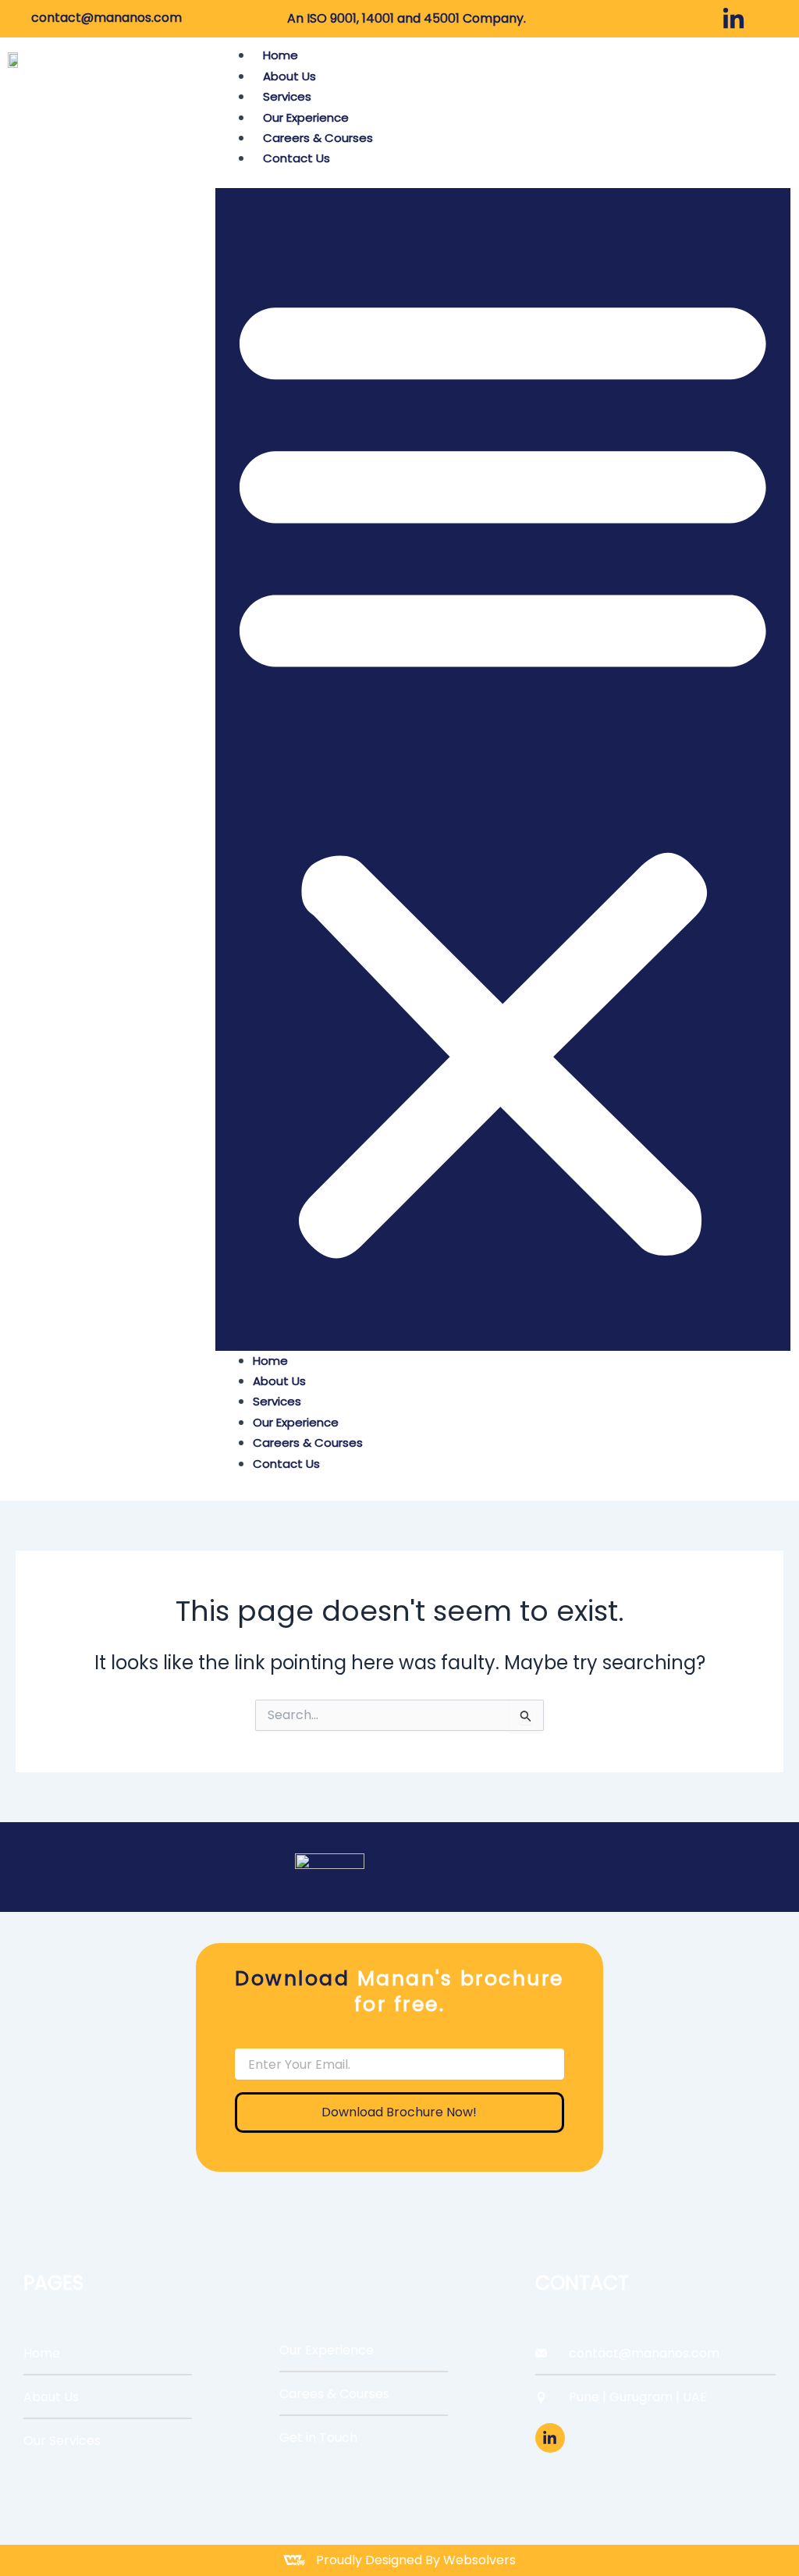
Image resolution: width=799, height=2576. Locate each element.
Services (287, 96)
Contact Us (297, 158)
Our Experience (306, 117)
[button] (503, 769)
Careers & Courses (318, 138)
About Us (289, 76)
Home (281, 55)
